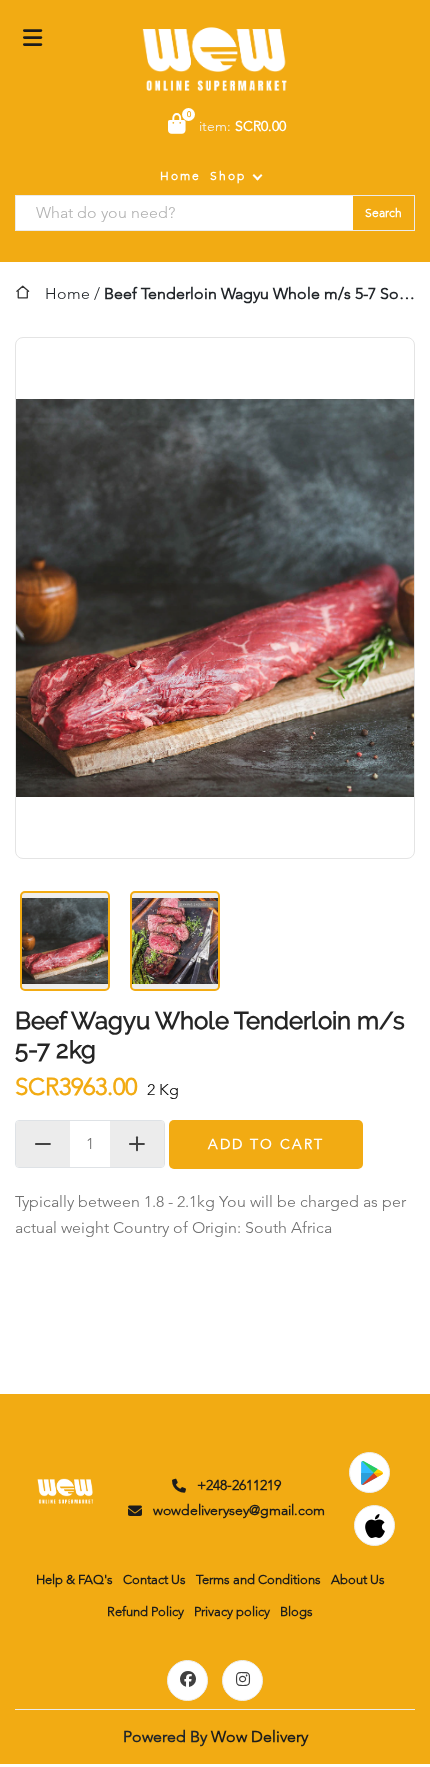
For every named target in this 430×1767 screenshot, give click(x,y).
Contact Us (154, 1579)
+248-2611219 (239, 1485)
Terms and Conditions (258, 1579)
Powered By (215, 1736)
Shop (228, 175)
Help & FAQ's (74, 1579)
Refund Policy (145, 1611)
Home (180, 175)
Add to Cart (266, 1144)
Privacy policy (232, 1611)
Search (383, 212)
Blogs (296, 1611)
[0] (177, 125)
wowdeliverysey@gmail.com (239, 1510)
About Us (358, 1579)
